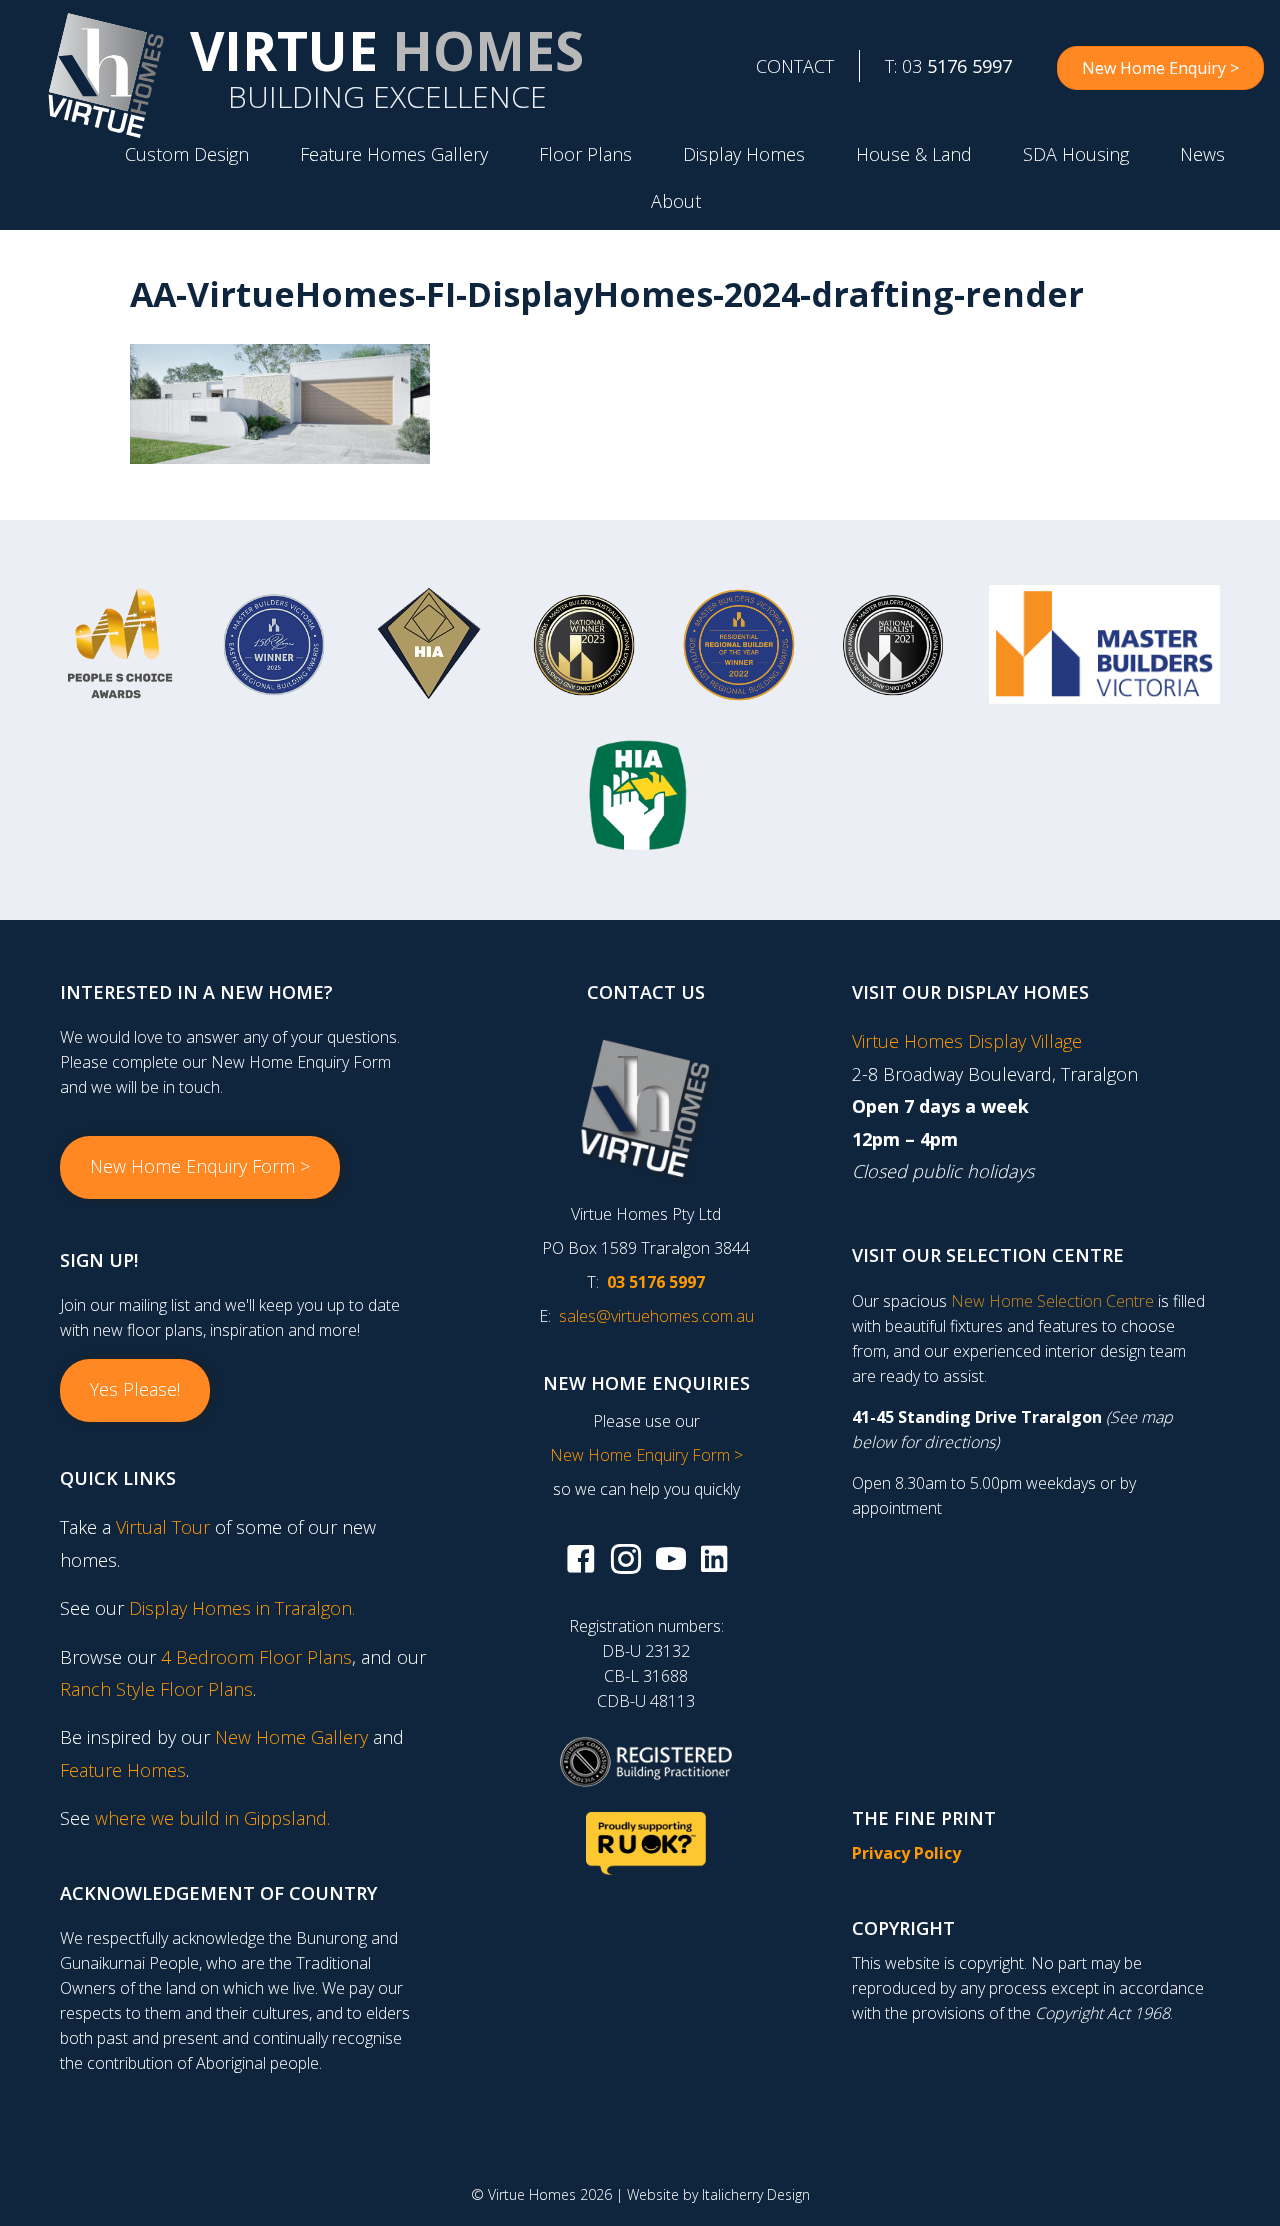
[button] (200, 1167)
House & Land (914, 154)
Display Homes (744, 154)
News (1202, 154)
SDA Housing (1076, 154)
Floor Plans (585, 154)
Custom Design (187, 154)
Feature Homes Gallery (394, 154)
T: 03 (948, 66)
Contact (795, 66)
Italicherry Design (756, 2194)
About (676, 201)
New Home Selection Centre (1052, 1301)
